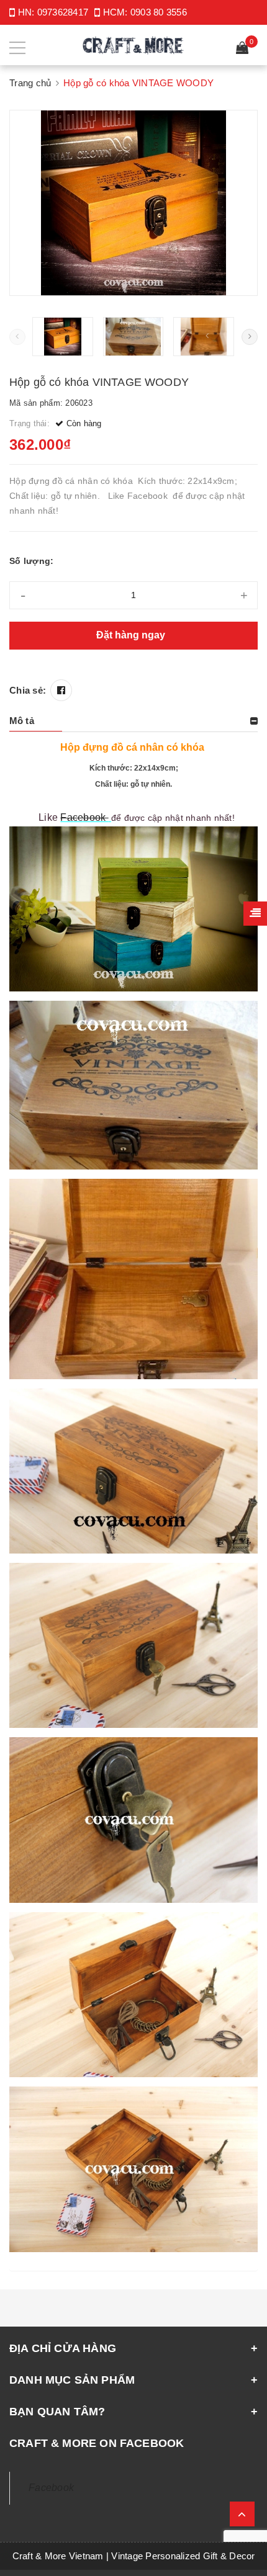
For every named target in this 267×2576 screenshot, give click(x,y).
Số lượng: (31, 561)
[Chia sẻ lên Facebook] (61, 690)
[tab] (133, 721)
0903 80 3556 (159, 12)
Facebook (84, 817)
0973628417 (63, 12)
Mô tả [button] (22, 721)
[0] (242, 49)
